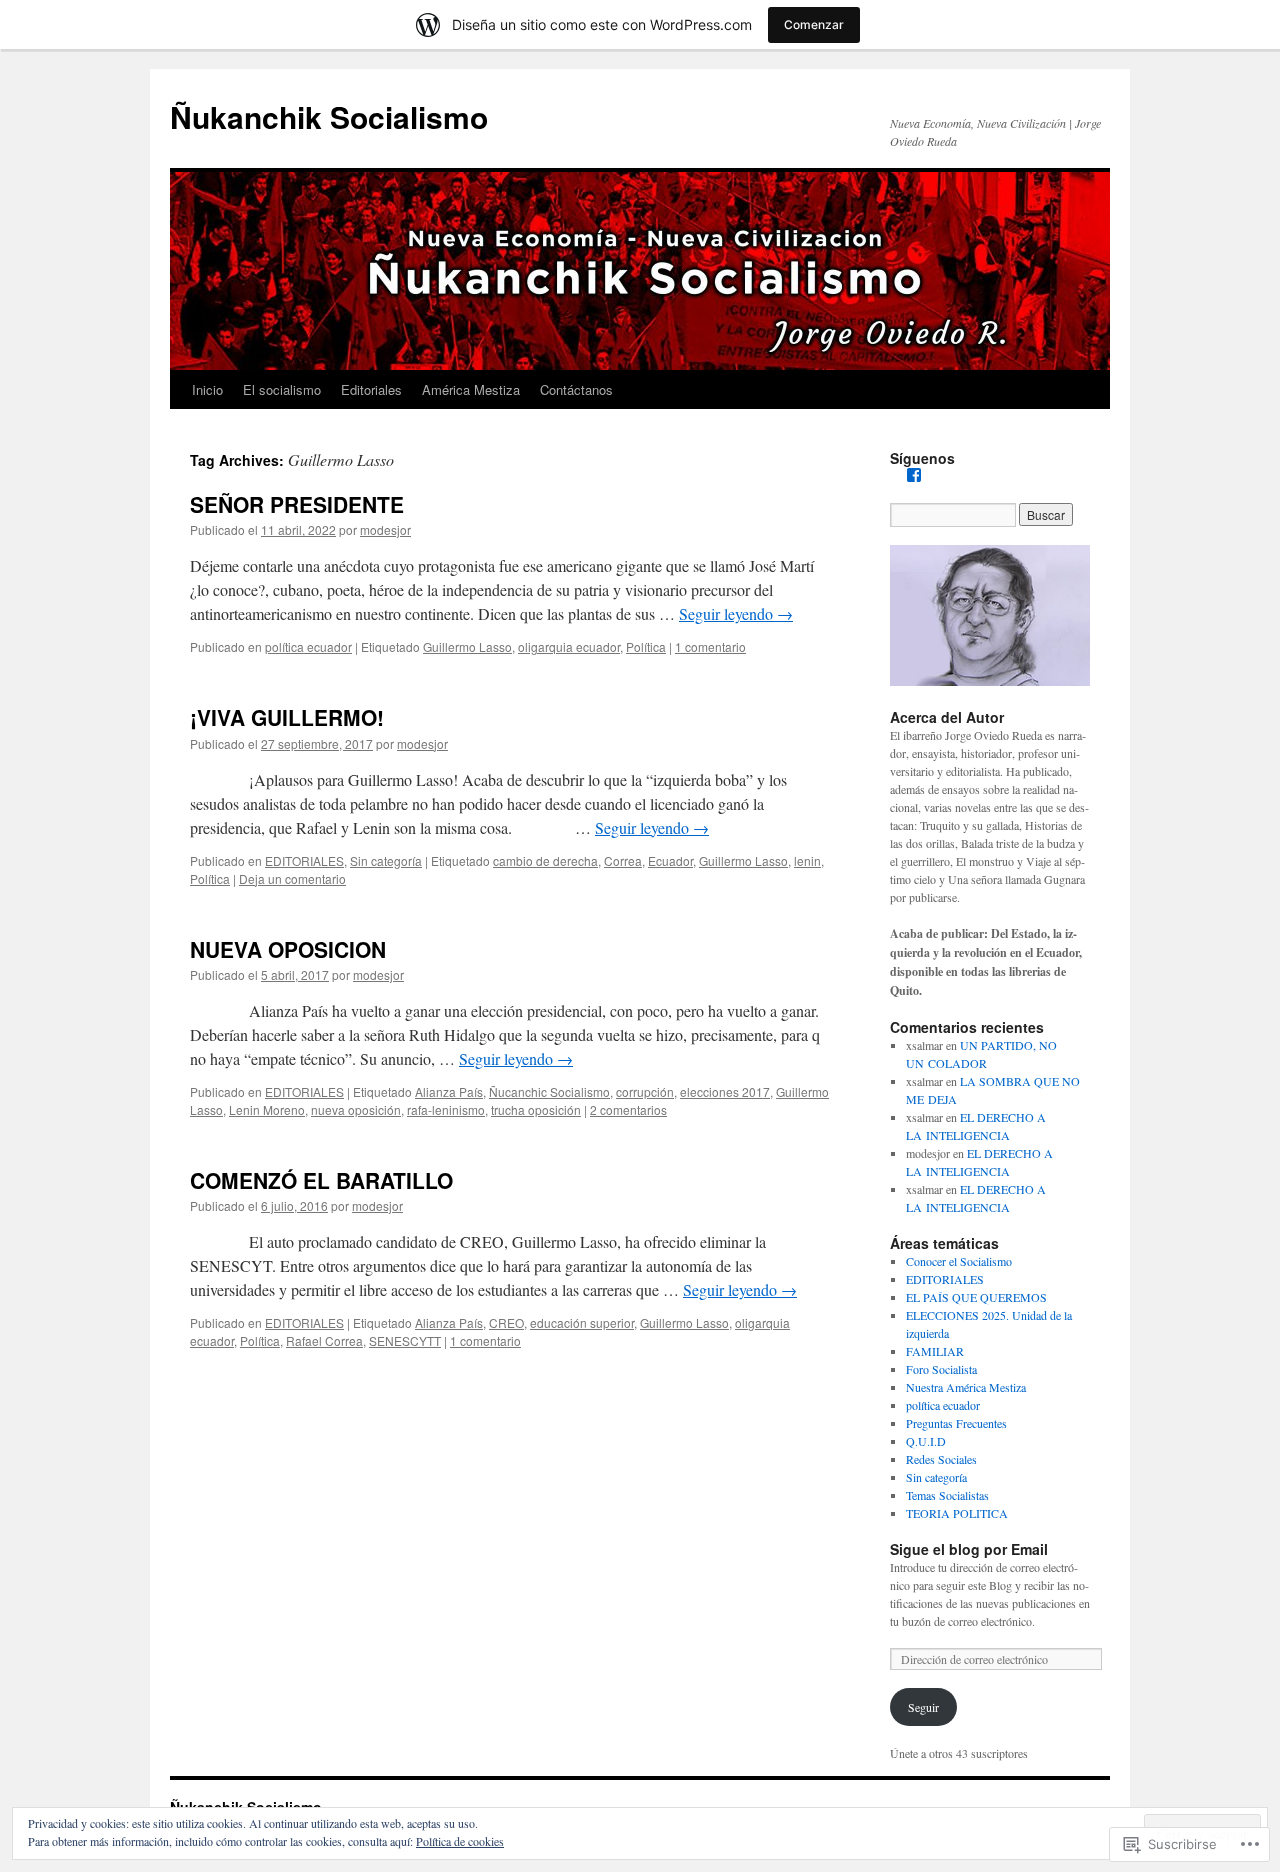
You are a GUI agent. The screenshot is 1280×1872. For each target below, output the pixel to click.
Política (646, 646)
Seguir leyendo (736, 613)
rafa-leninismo (446, 1109)
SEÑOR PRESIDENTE (297, 504)
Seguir (923, 1707)
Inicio (207, 389)
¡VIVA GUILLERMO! (287, 717)
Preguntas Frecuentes (956, 1423)
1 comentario (710, 646)
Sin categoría (386, 860)
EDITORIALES (304, 860)
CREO (506, 1322)
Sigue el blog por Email (969, 1549)
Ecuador (670, 860)
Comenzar (814, 24)
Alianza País (449, 1091)
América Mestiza (471, 389)
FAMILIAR (935, 1351)
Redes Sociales (941, 1459)
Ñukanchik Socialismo (329, 116)
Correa (623, 860)
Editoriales (371, 389)
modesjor (385, 529)
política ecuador (308, 646)
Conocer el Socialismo (959, 1261)
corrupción (645, 1091)
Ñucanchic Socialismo (549, 1091)
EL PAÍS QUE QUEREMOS (976, 1297)
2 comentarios (628, 1109)
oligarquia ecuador (569, 646)
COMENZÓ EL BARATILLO (321, 1180)
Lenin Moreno (267, 1109)
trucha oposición (536, 1109)
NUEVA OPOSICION (288, 949)
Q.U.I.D (926, 1441)
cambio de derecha (545, 860)
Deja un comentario (292, 878)
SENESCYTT (405, 1340)
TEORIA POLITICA (957, 1513)
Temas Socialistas (947, 1495)
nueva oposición (356, 1109)
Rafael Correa (324, 1340)
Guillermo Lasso (467, 646)
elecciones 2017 (725, 1091)
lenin (807, 860)
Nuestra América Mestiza (966, 1387)
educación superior (582, 1322)
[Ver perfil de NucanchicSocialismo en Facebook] (914, 475)
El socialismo (282, 389)
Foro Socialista (941, 1369)
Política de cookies (460, 1841)
